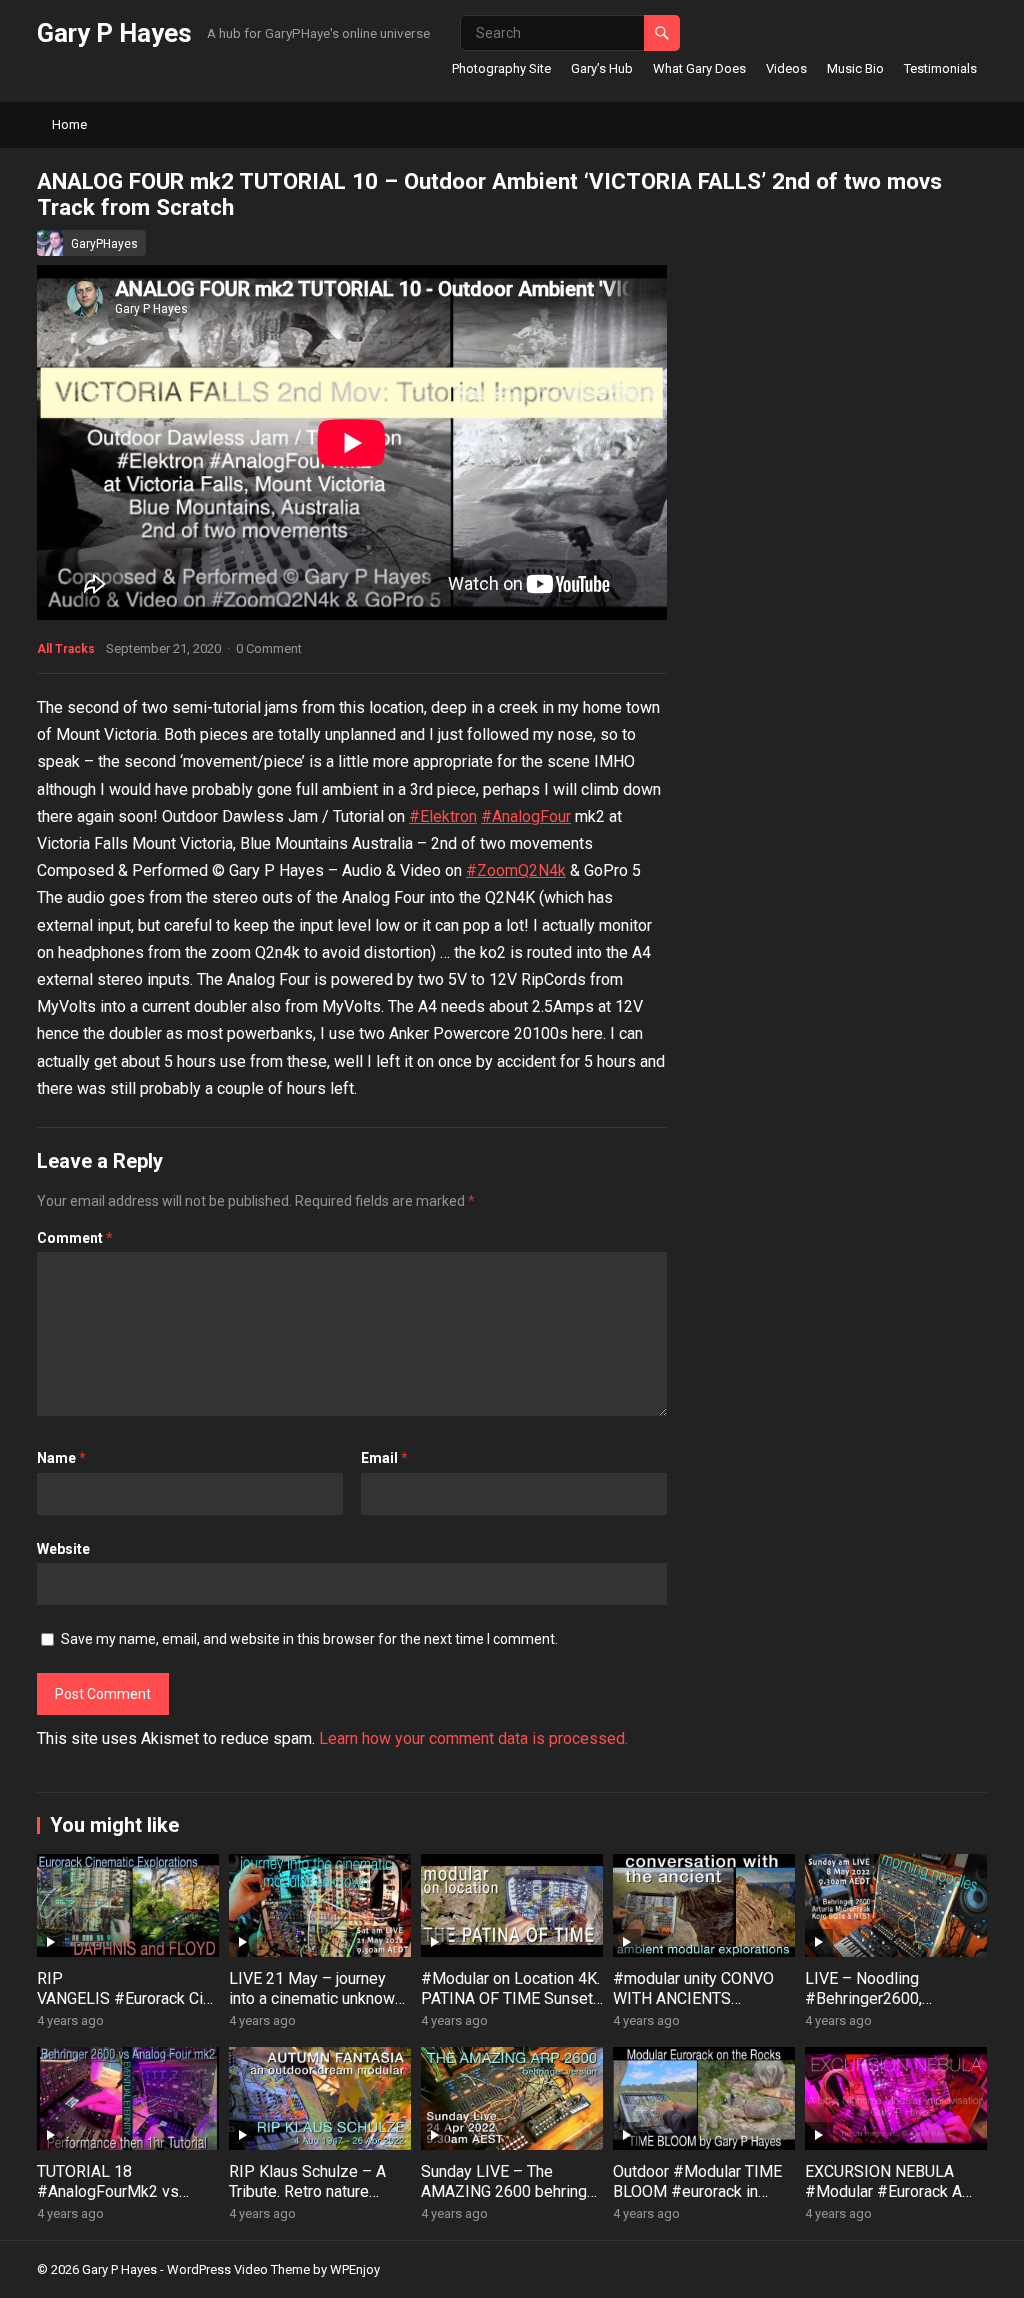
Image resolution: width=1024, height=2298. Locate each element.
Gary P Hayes (114, 33)
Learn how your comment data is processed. (473, 1738)
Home (69, 124)
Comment (75, 1238)
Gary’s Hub (602, 68)
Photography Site (501, 68)
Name (61, 1458)
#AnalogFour (526, 816)
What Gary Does (699, 68)
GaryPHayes (104, 244)
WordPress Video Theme (238, 2269)
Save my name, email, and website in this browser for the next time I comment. (309, 1639)
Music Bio (855, 68)
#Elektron (443, 816)
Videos (786, 68)
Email (384, 1458)
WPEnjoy (355, 2269)
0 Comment (269, 648)
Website (63, 1549)
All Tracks (66, 649)
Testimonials (940, 68)
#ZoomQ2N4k (516, 870)
